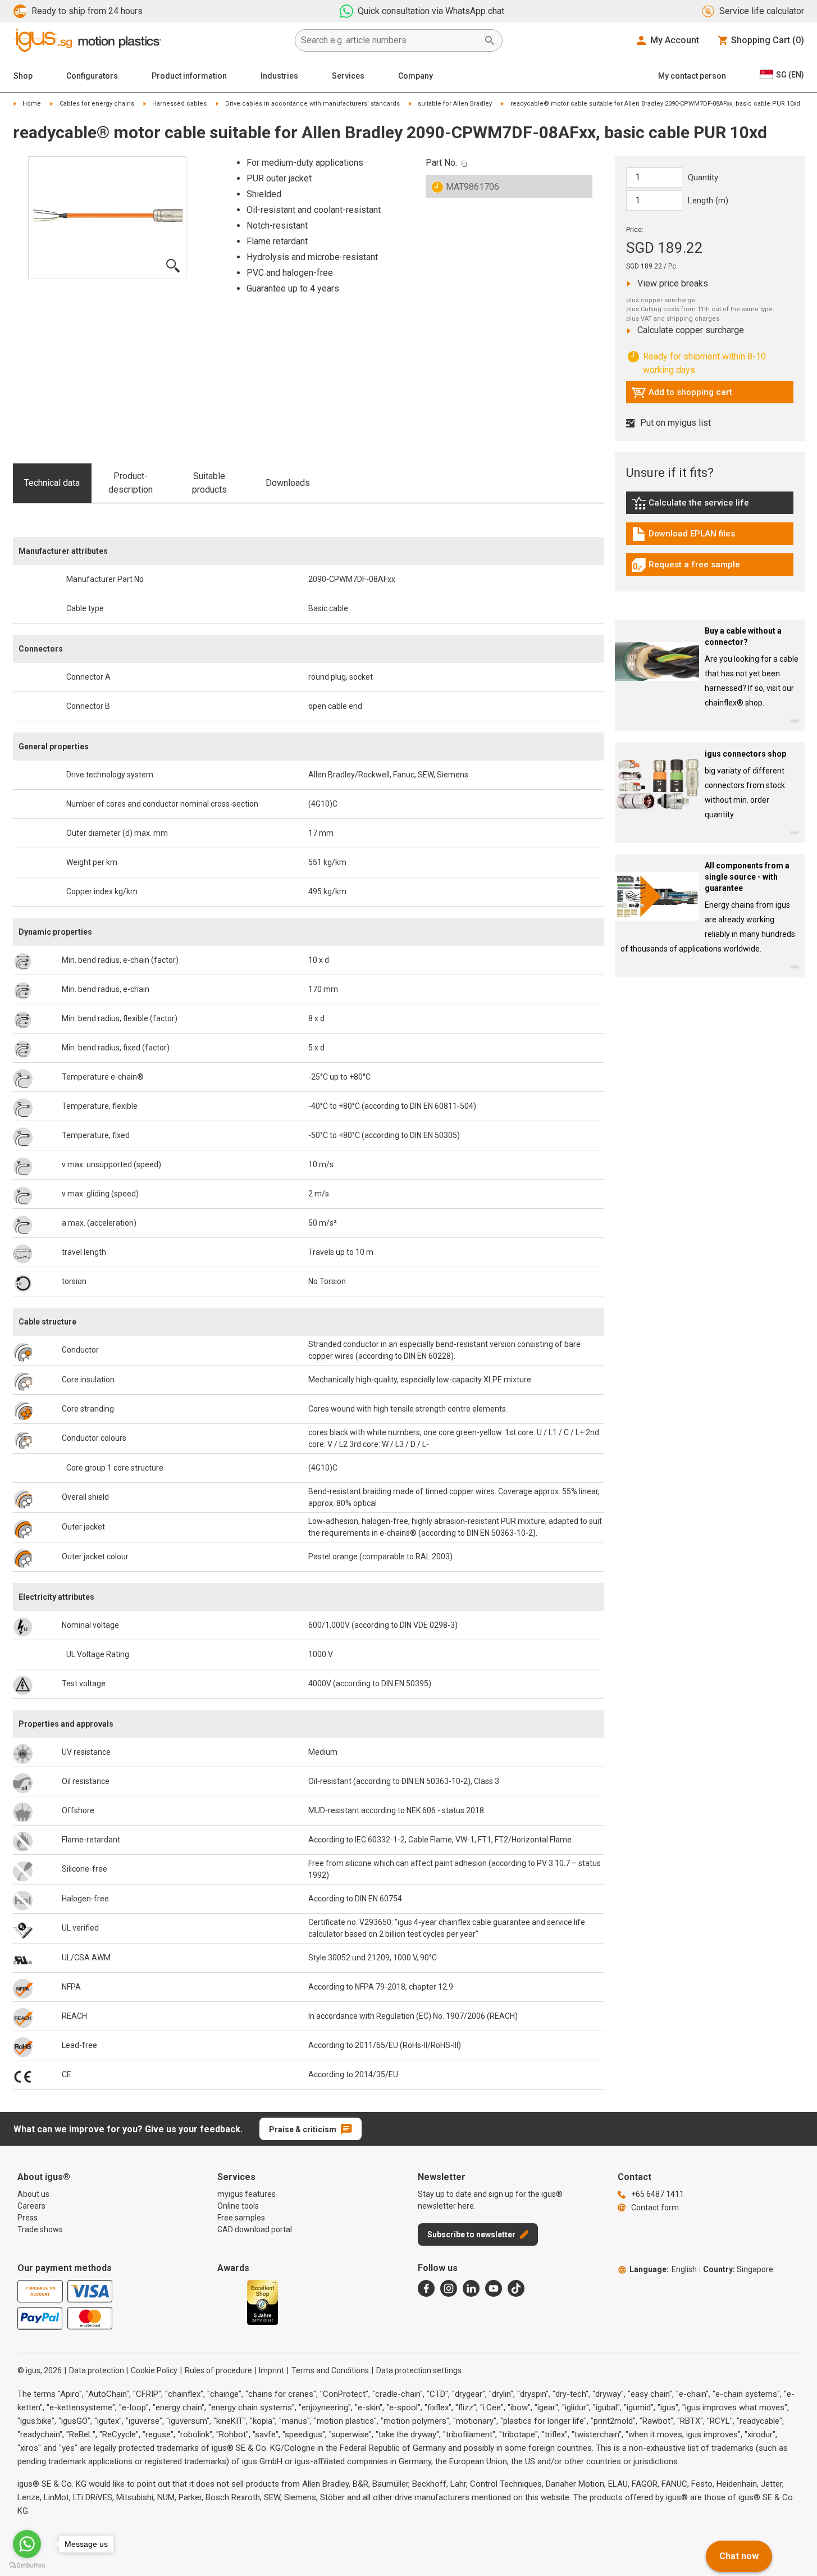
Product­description (131, 483)
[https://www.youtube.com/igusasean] (494, 2288)
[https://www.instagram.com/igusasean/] (449, 2288)
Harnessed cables (179, 104)
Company (416, 76)
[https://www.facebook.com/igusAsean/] (426, 2288)
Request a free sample (686, 567)
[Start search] (490, 40)
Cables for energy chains (97, 104)
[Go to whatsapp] (27, 2544)
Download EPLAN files (683, 536)
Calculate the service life (693, 506)
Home (32, 104)
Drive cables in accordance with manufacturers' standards (312, 104)
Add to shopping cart (682, 395)
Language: (663, 2269)
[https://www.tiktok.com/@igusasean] (516, 2288)
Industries (279, 76)
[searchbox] (390, 40)
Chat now (739, 2556)
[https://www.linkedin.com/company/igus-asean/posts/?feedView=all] (471, 2288)
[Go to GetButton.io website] (27, 2565)
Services (348, 76)
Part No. (441, 163)
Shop (23, 76)
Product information (189, 76)
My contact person (692, 76)
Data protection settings (419, 2370)
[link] (710, 507)
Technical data (52, 483)
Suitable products (209, 483)
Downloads (288, 483)
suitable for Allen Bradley (455, 104)
